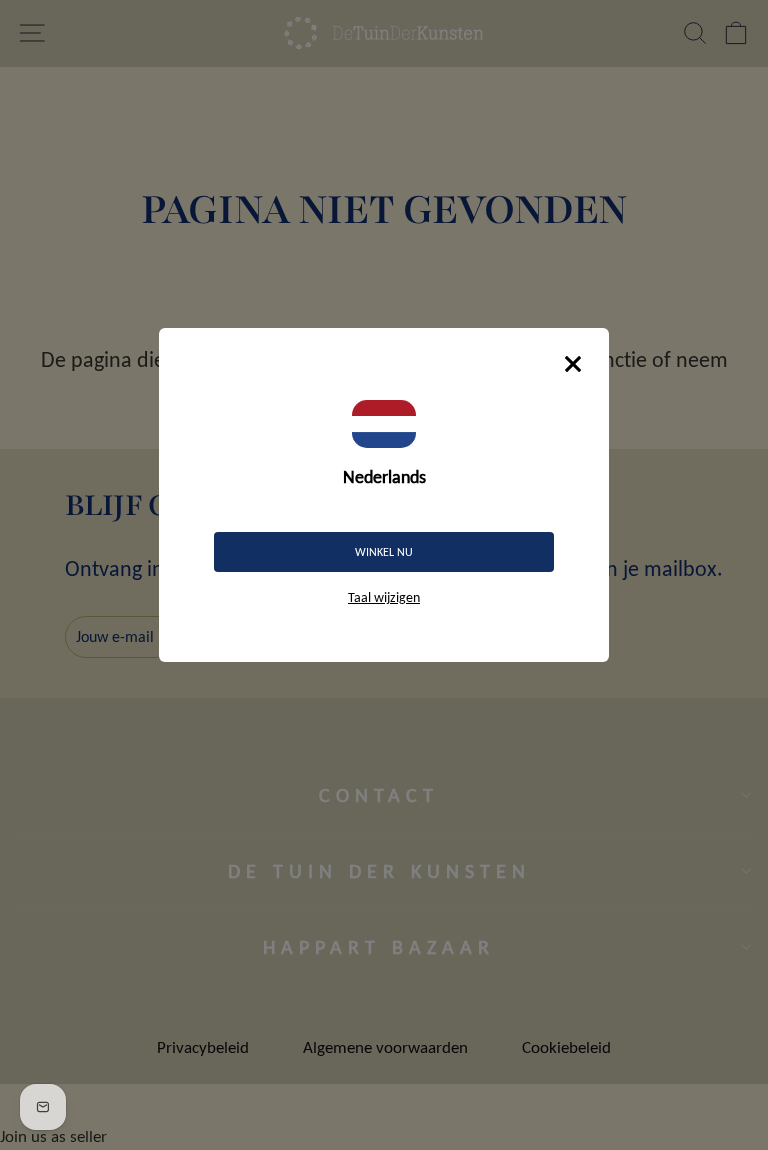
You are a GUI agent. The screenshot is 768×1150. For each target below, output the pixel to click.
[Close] (573, 364)
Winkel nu (384, 552)
